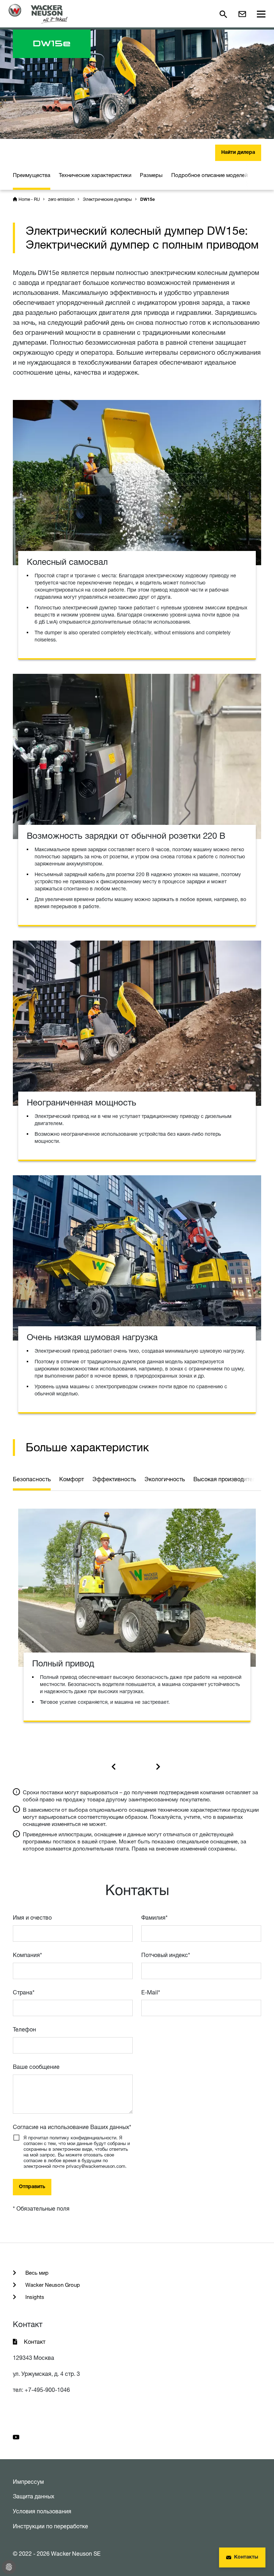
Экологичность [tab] (165, 1479)
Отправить (32, 2187)
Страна (24, 1992)
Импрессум (28, 2482)
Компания (27, 1955)
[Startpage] (38, 14)
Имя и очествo (32, 1917)
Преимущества (32, 175)
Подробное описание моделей (209, 175)
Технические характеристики (95, 175)
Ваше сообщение (36, 2067)
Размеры (151, 175)
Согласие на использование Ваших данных (72, 2127)
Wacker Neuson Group (52, 2285)
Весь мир (36, 2273)
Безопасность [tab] (32, 1479)
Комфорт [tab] (72, 1479)
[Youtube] (16, 2437)
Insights (34, 2297)
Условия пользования (42, 2511)
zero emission (61, 199)
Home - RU (29, 199)
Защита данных (34, 2496)
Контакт (35, 2342)
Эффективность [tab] (114, 1479)
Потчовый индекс (166, 1955)
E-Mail (151, 1992)
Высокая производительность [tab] (234, 1479)
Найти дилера (238, 153)
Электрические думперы (107, 199)
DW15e (148, 200)
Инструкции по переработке (50, 2526)
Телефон (24, 2029)
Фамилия (154, 1917)
